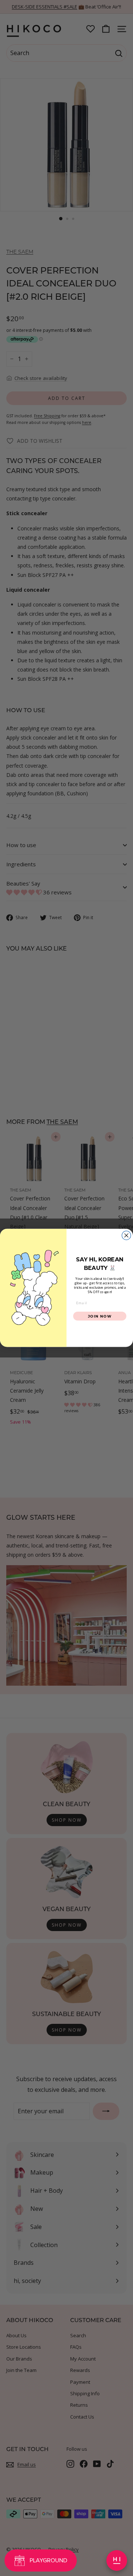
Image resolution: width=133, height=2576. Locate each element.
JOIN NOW (100, 1316)
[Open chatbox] (117, 2560)
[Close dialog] (126, 1236)
